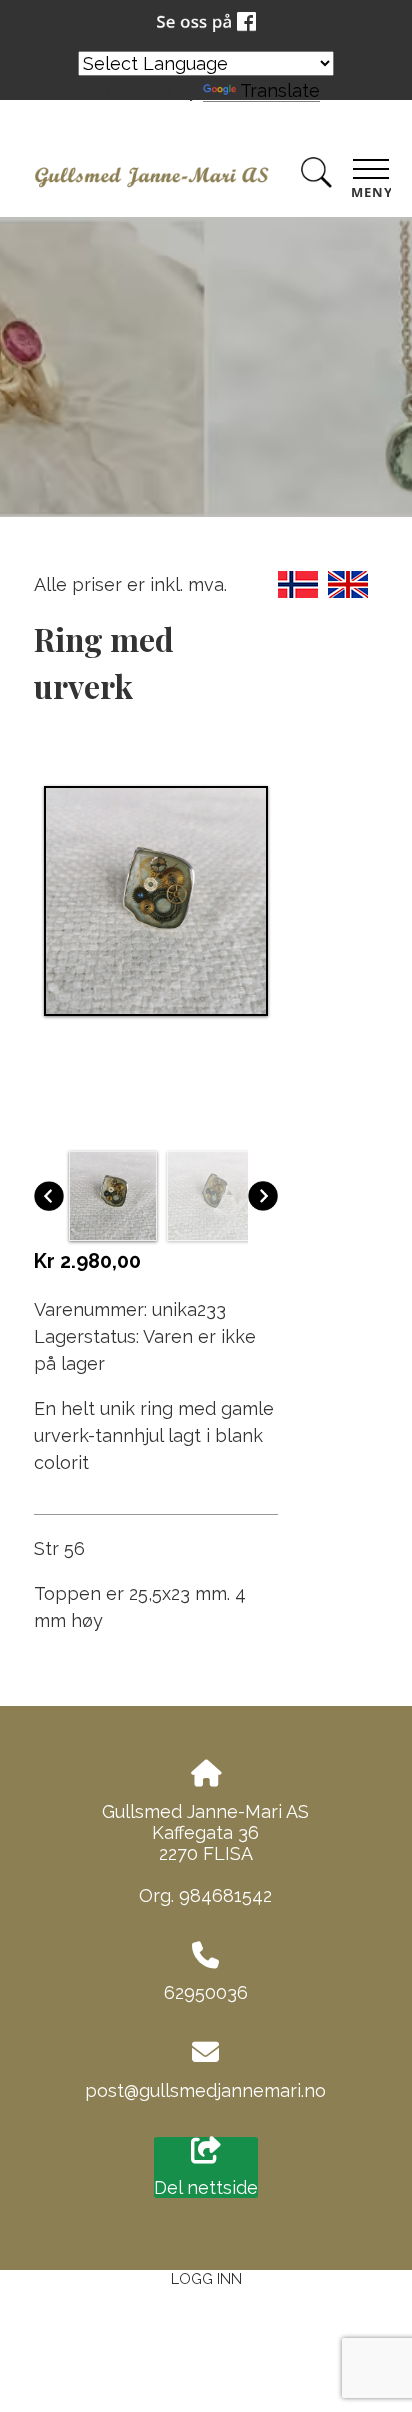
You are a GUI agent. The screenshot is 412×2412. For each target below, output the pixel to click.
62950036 (206, 1992)
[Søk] (316, 176)
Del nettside (206, 2187)
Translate (280, 90)
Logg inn (206, 2278)
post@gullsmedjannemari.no (205, 2090)
